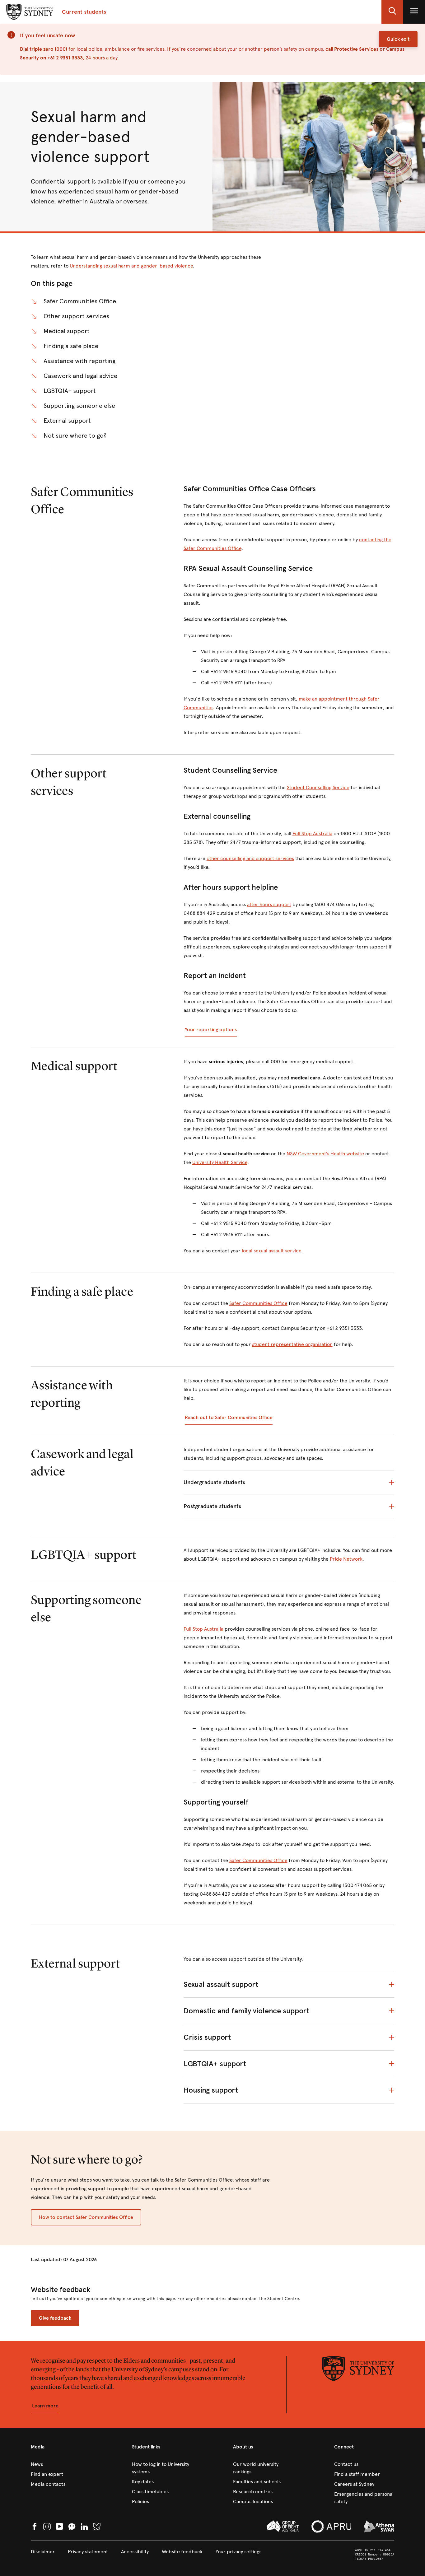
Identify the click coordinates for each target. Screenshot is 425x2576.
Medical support (67, 331)
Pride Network (346, 1559)
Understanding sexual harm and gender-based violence (131, 266)
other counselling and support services (250, 858)
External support (67, 421)
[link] (61, 2464)
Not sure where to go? (75, 436)
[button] (392, 12)
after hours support (269, 904)
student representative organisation (292, 1344)
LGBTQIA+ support (70, 391)
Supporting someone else (79, 406)
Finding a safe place (71, 346)
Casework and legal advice (80, 376)
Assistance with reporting (79, 361)
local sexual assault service (271, 1251)
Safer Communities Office (80, 301)
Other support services (76, 316)
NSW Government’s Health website (325, 1154)
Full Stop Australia (312, 834)
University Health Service (220, 1162)
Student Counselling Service (318, 787)
